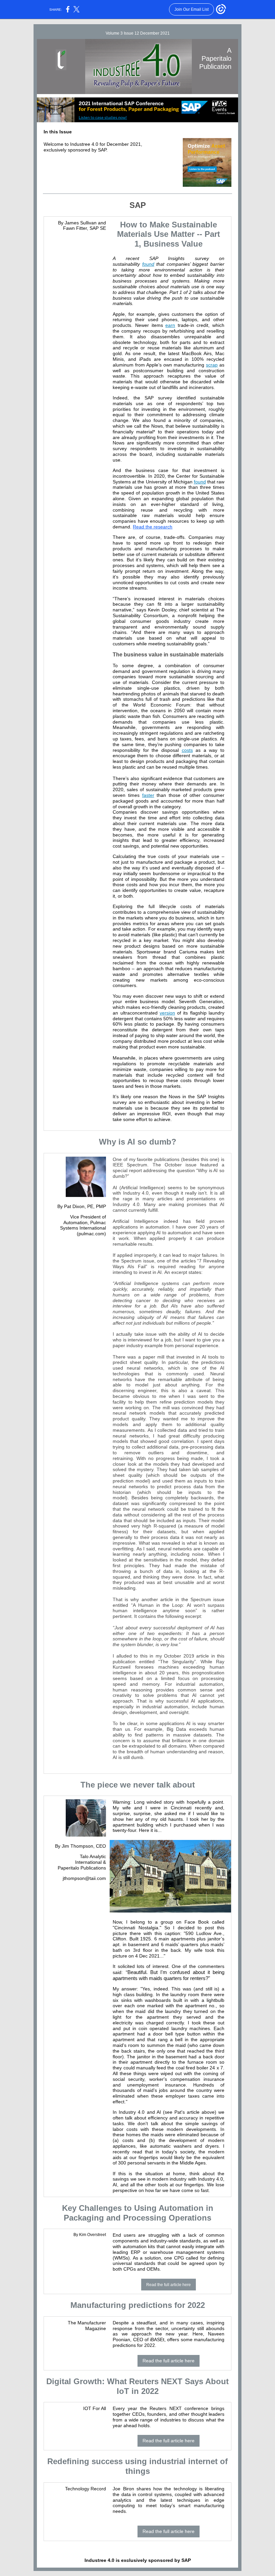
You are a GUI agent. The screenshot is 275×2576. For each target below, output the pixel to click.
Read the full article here (169, 2285)
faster (148, 795)
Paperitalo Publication (81, 1868)
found (148, 264)
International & (91, 1862)
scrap (212, 365)
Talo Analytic (93, 1856)
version (167, 1013)
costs (187, 750)
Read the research (153, 527)
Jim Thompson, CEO (84, 1846)
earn (170, 325)
